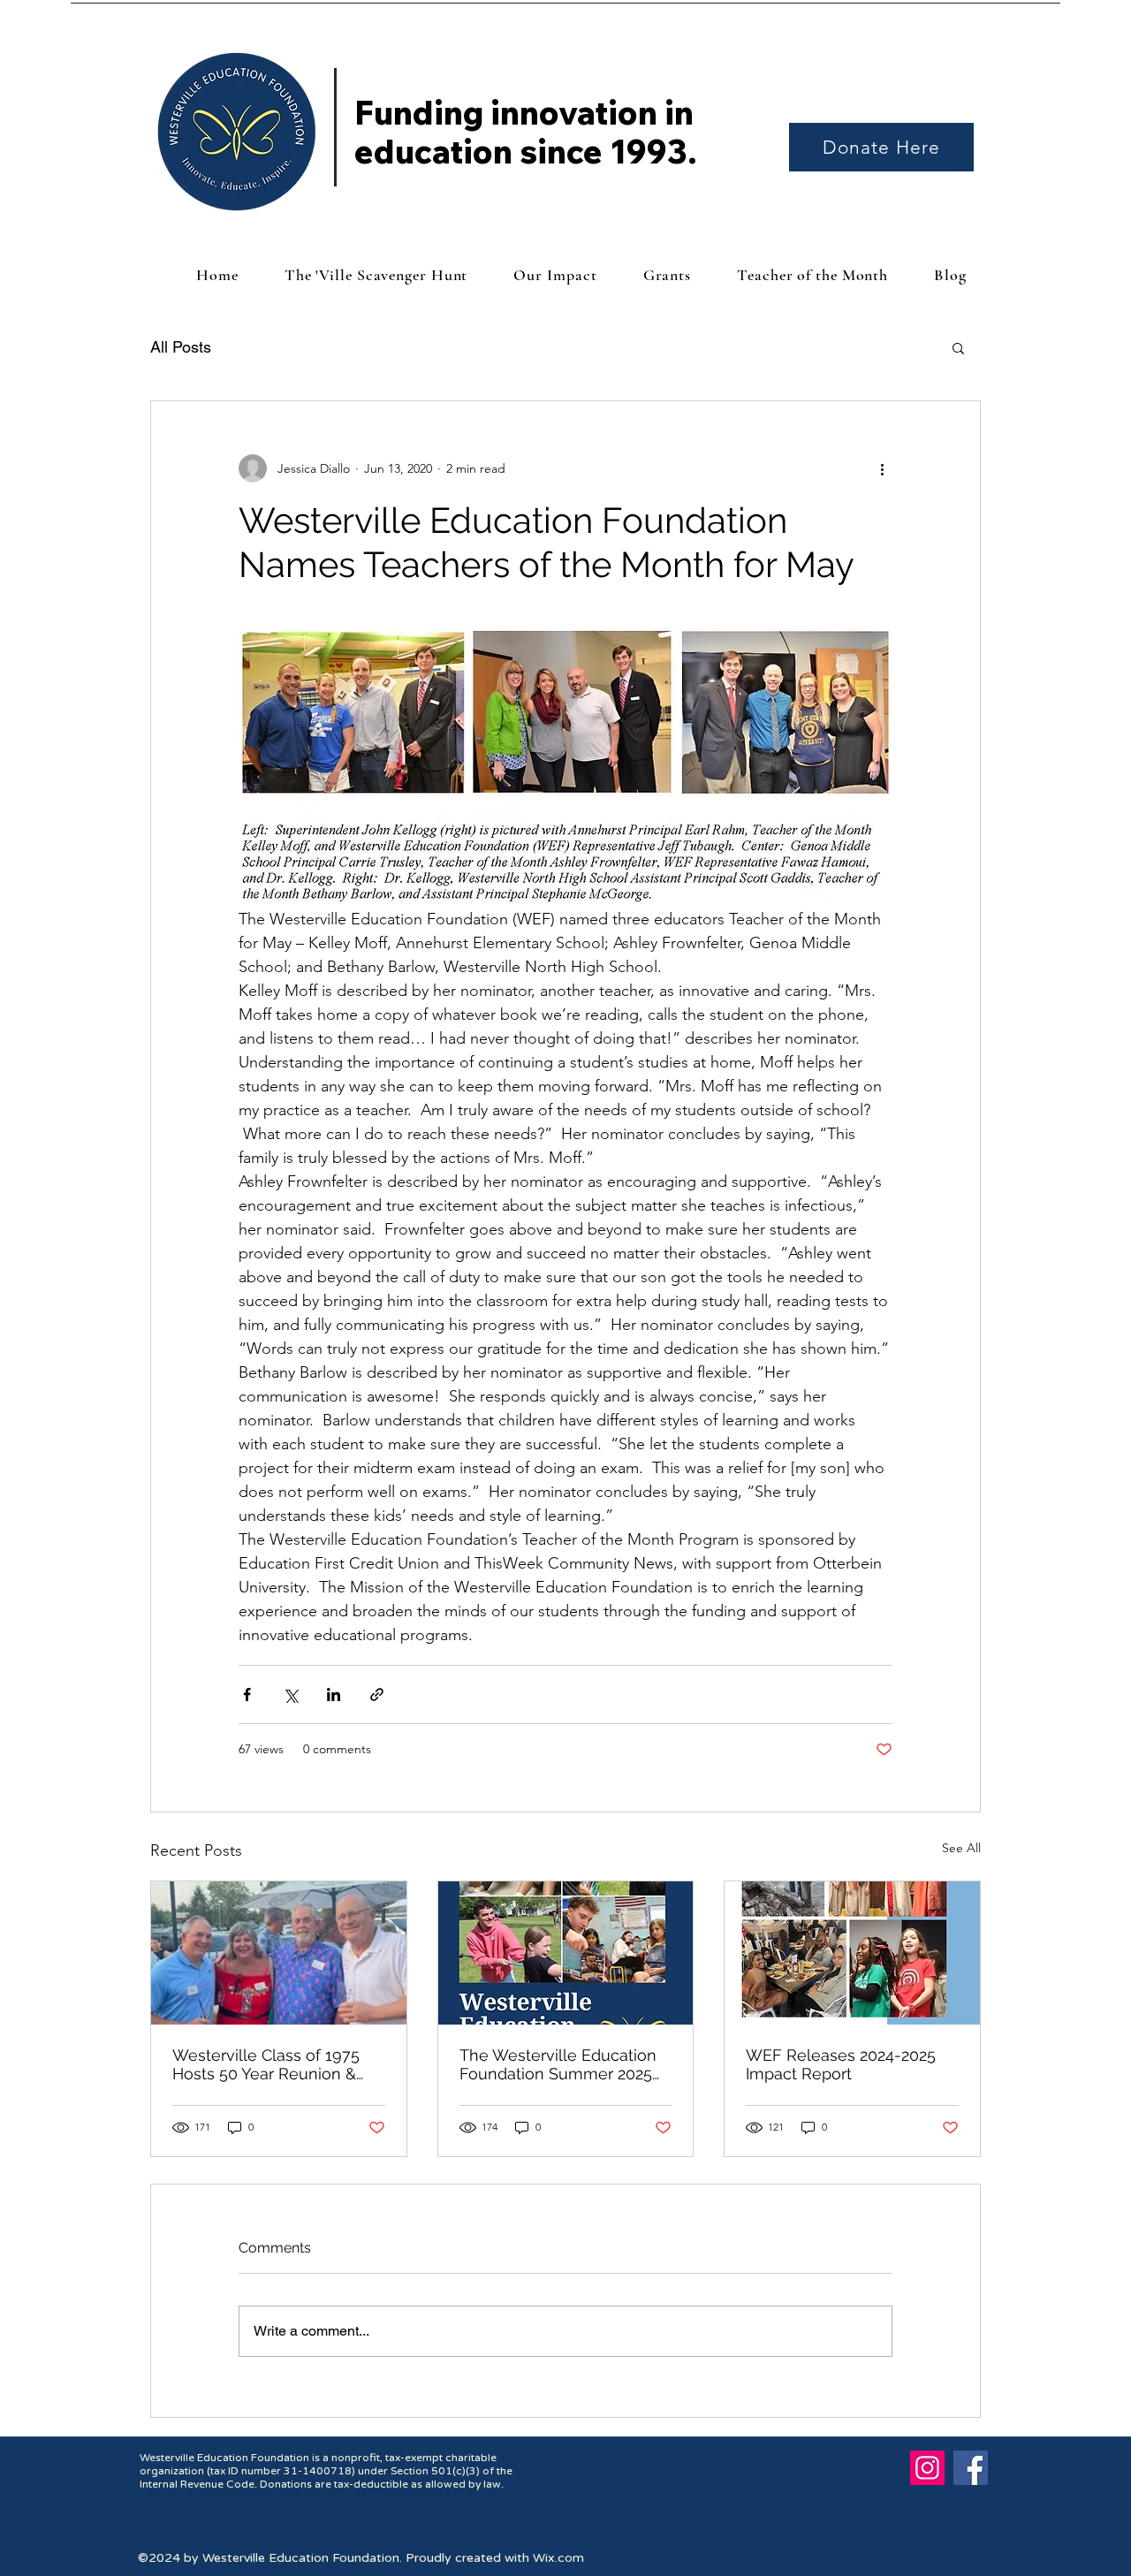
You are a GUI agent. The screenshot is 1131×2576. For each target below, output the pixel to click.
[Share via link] (377, 1695)
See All (961, 1848)
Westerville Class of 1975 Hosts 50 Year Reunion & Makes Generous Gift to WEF (266, 2064)
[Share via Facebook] (247, 1695)
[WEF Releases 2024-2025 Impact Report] (852, 1953)
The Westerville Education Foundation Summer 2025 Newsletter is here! (558, 2064)
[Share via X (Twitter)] (290, 1695)
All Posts (181, 347)
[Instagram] (927, 2468)
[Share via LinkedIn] (334, 1695)
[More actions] (882, 468)
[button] (958, 347)
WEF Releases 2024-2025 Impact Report (841, 2064)
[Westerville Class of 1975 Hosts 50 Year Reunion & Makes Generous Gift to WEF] (279, 1953)
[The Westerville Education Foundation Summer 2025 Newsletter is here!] (566, 1953)
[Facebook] (971, 2468)
